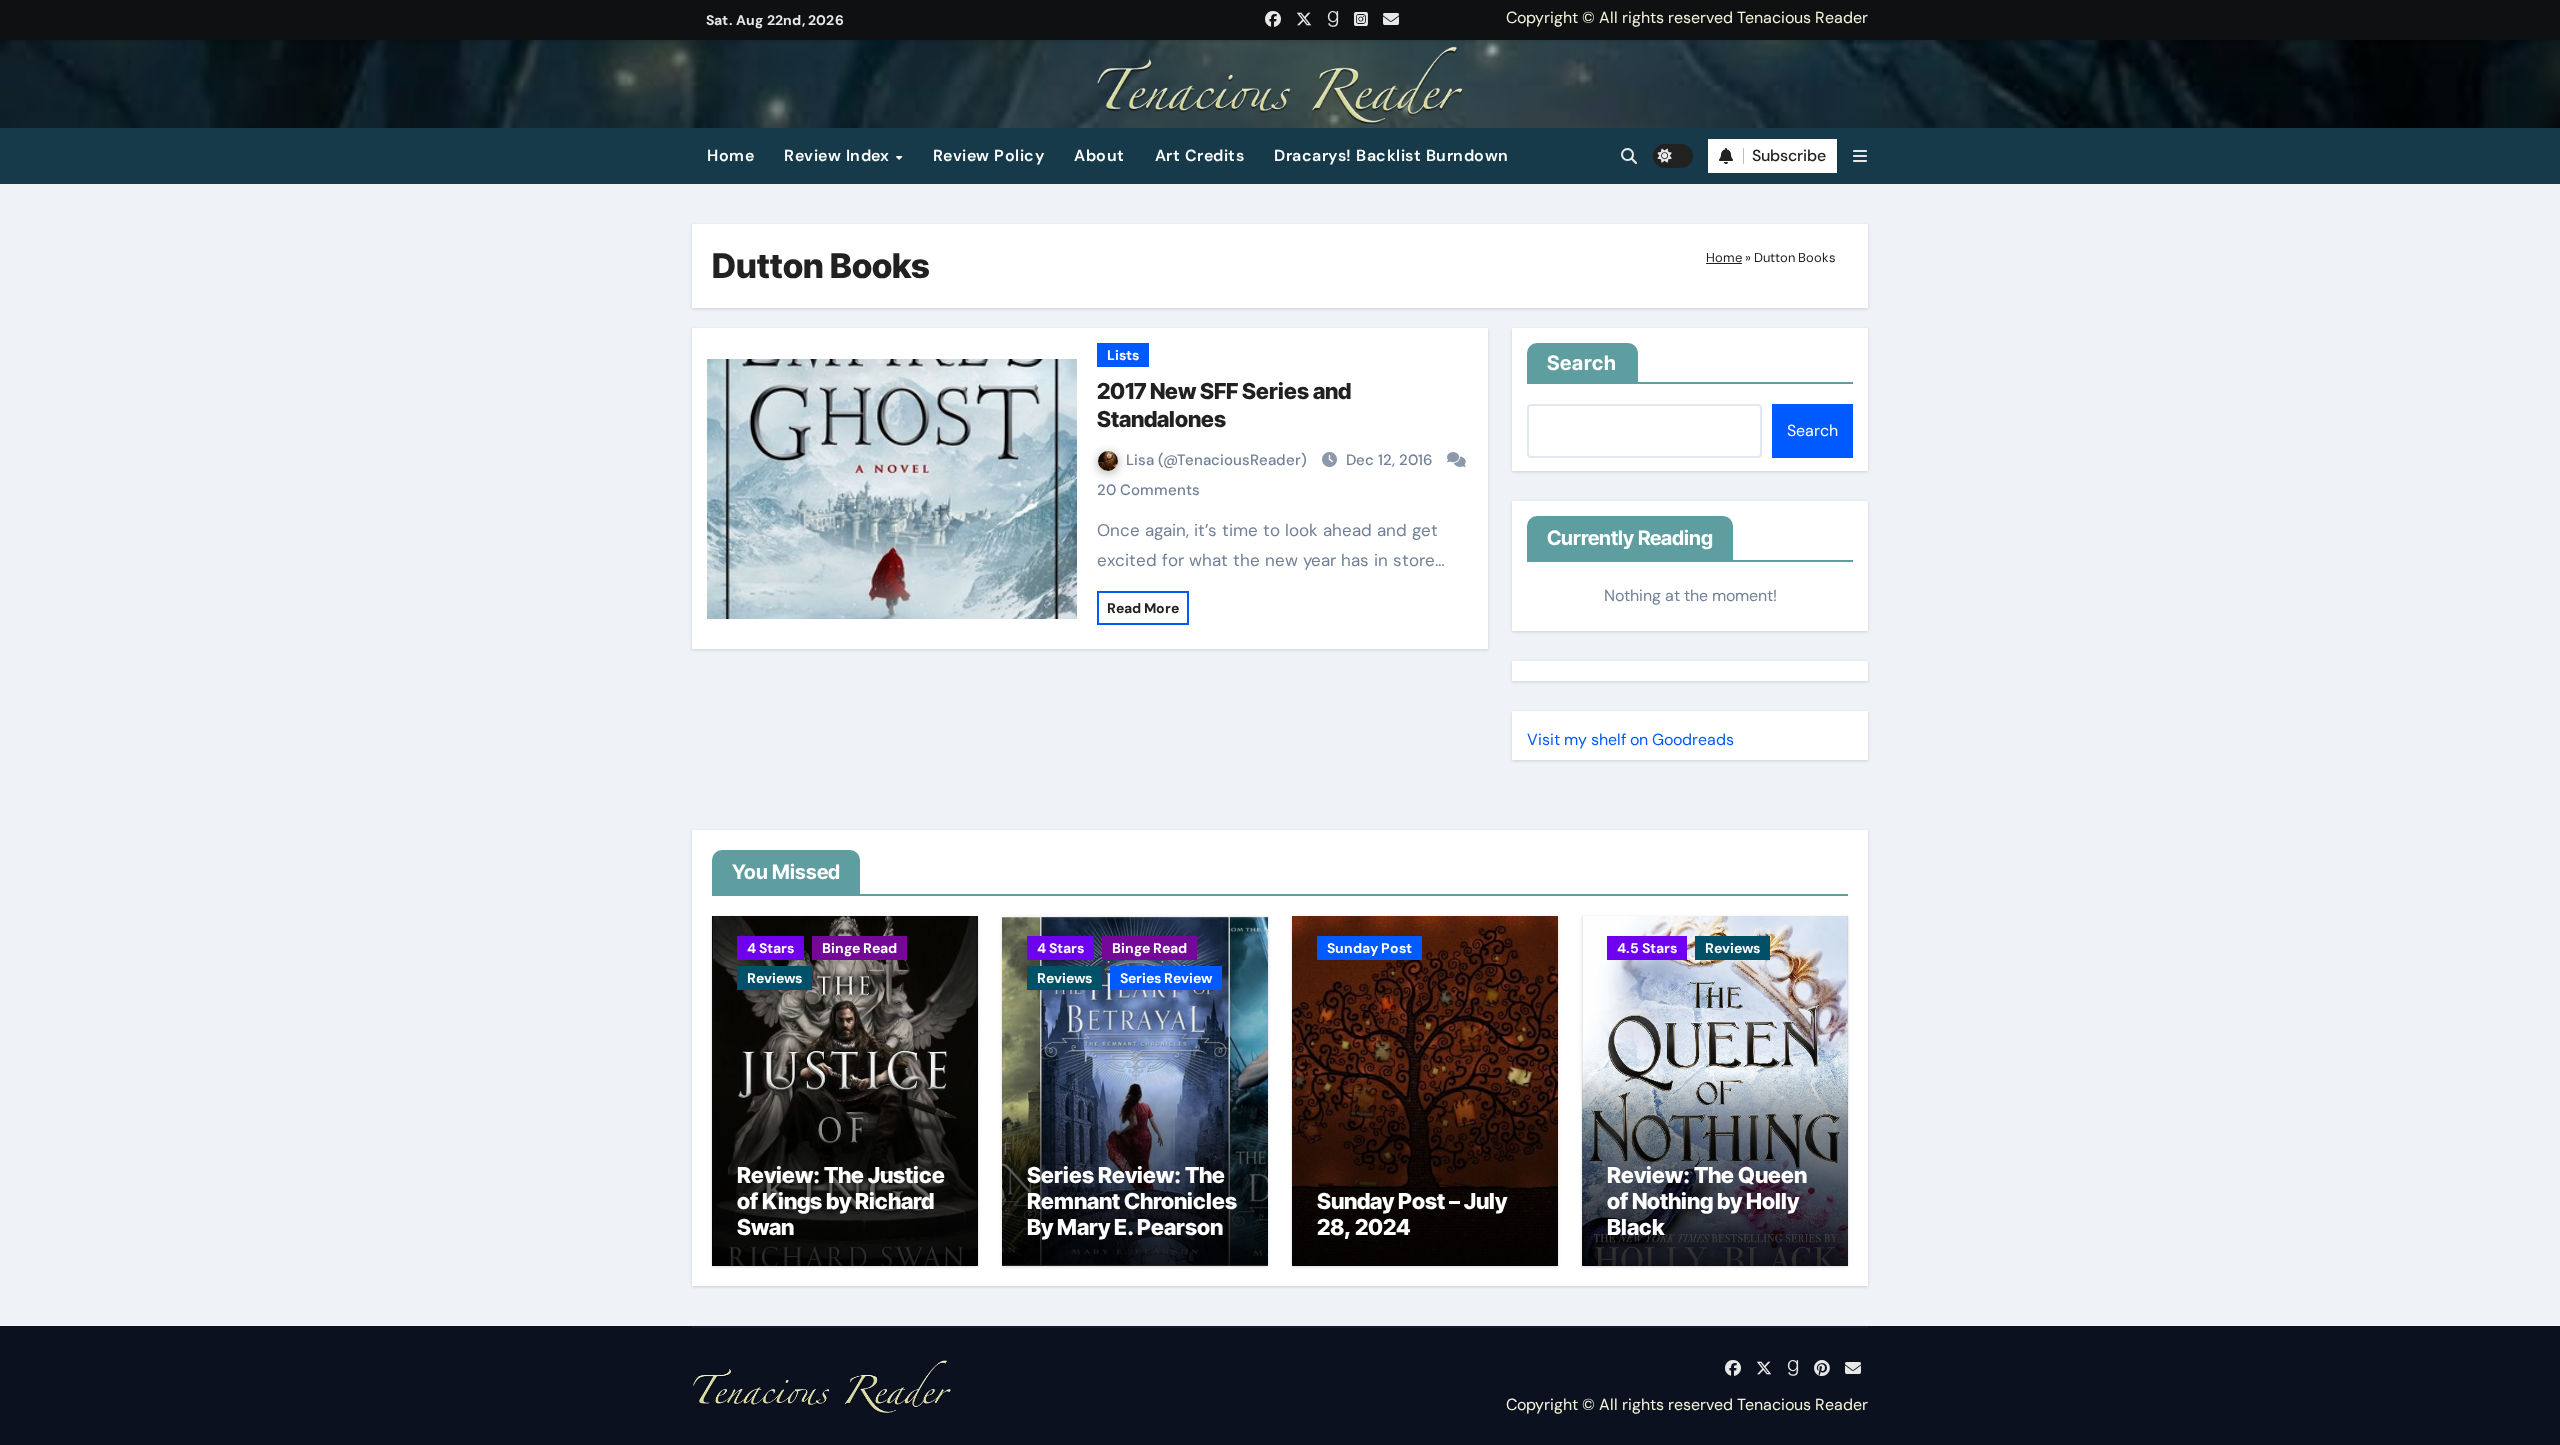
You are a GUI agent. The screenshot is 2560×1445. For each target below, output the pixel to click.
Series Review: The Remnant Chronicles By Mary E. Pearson (1132, 1201)
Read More (1143, 608)
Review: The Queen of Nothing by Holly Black (1707, 1201)
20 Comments (1148, 490)
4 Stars (770, 948)
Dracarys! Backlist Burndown (1391, 155)
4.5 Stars (1647, 948)
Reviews (774, 978)
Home (730, 155)
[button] (1860, 156)
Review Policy (989, 155)
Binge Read (859, 948)
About (1099, 155)
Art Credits (1200, 155)
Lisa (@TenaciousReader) (1218, 460)
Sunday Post (1369, 948)
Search (1582, 363)
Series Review (1166, 978)
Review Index (839, 155)
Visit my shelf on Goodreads (1630, 739)
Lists (1123, 355)
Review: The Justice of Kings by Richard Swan (841, 1201)
